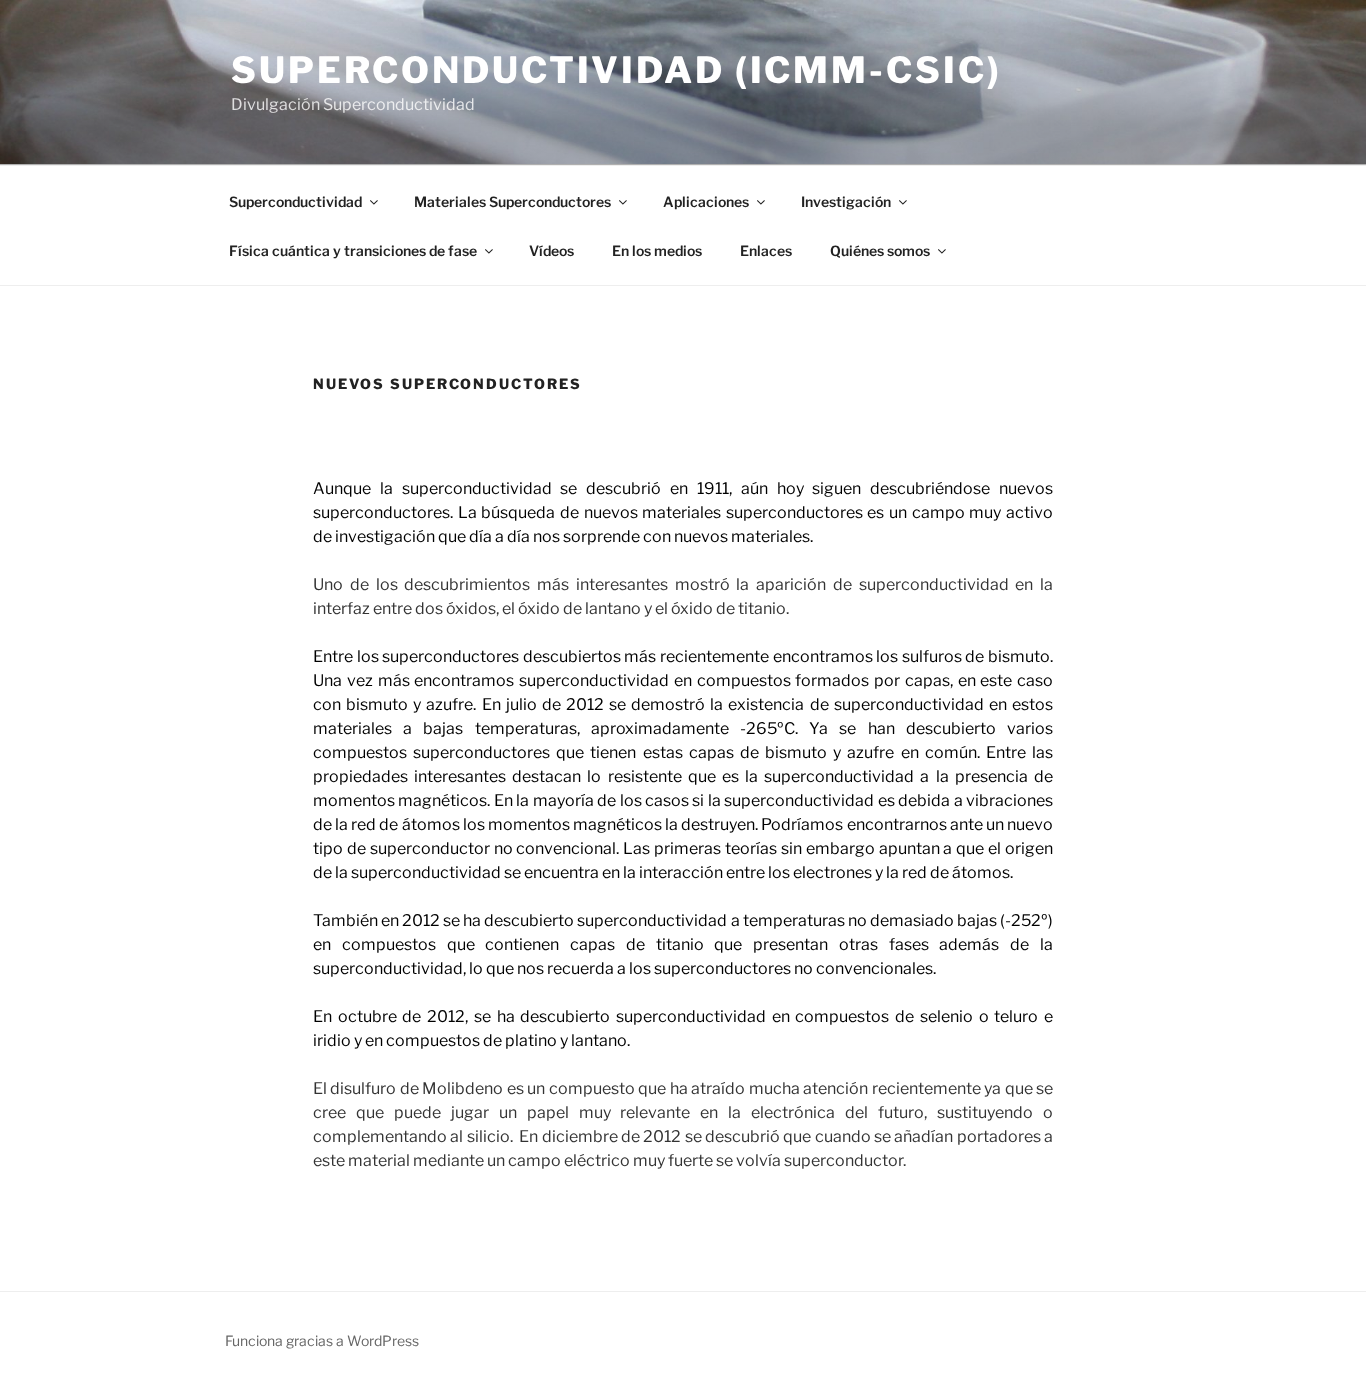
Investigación (846, 201)
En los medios (657, 250)
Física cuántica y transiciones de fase (353, 250)
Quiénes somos (880, 250)
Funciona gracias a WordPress (322, 1340)
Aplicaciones (706, 201)
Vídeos (551, 250)
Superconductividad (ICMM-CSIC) (616, 70)
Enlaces (766, 250)
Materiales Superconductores (512, 201)
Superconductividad (295, 201)
